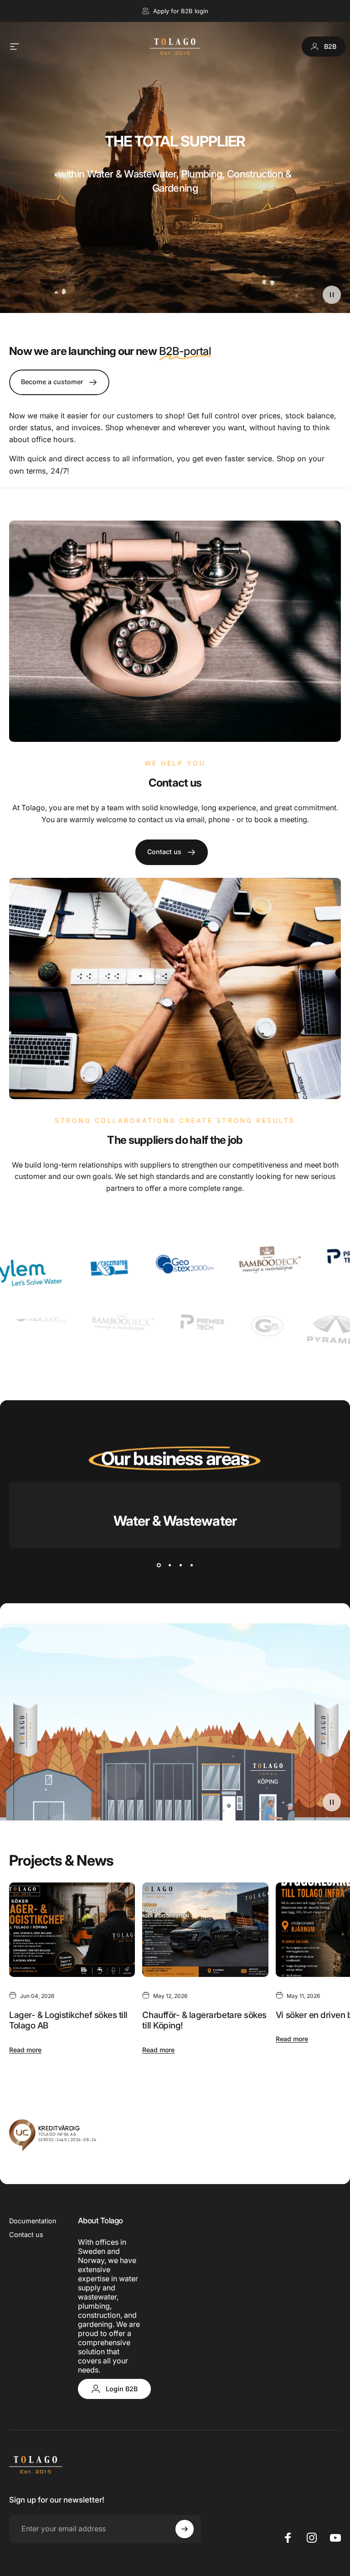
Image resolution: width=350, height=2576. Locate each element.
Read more (25, 2050)
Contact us (26, 2234)
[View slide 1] (159, 1565)
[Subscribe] (185, 2529)
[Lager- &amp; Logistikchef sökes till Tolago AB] (72, 1930)
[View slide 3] (180, 1565)
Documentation (33, 2221)
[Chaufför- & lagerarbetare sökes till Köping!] (205, 1930)
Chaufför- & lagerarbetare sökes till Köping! (204, 2021)
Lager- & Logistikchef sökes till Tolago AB (68, 2021)
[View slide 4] (191, 1565)
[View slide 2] (170, 1565)
